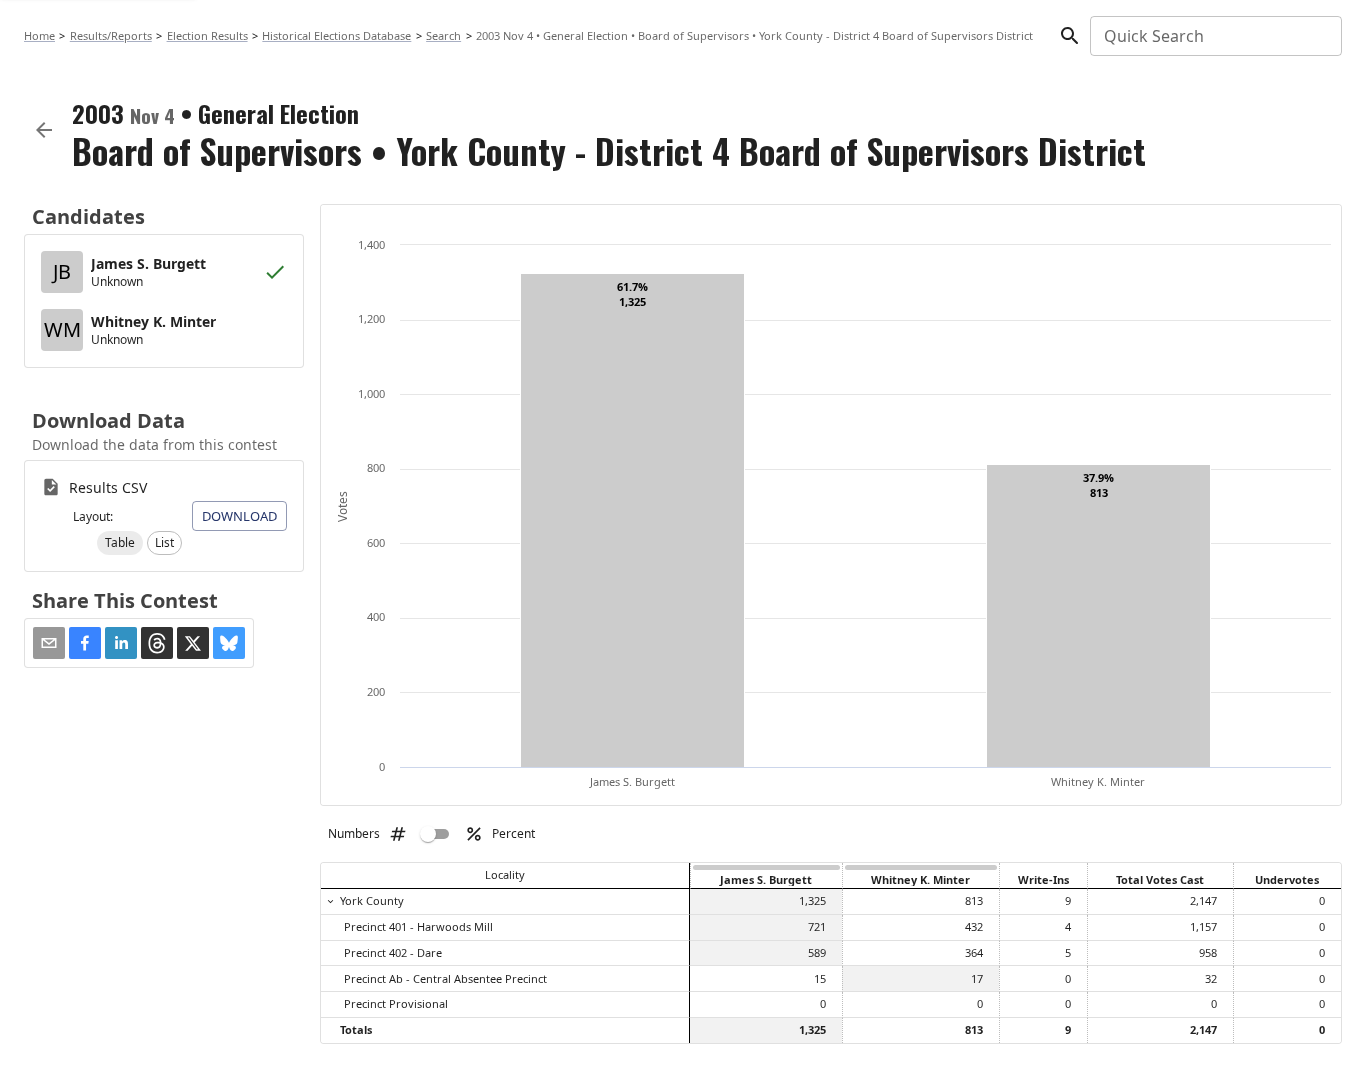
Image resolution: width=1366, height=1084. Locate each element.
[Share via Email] (49, 643)
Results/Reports (111, 35)
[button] (120, 543)
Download (239, 516)
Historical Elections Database (336, 35)
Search (443, 35)
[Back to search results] (44, 130)
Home (39, 35)
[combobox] (1214, 36)
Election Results (207, 35)
